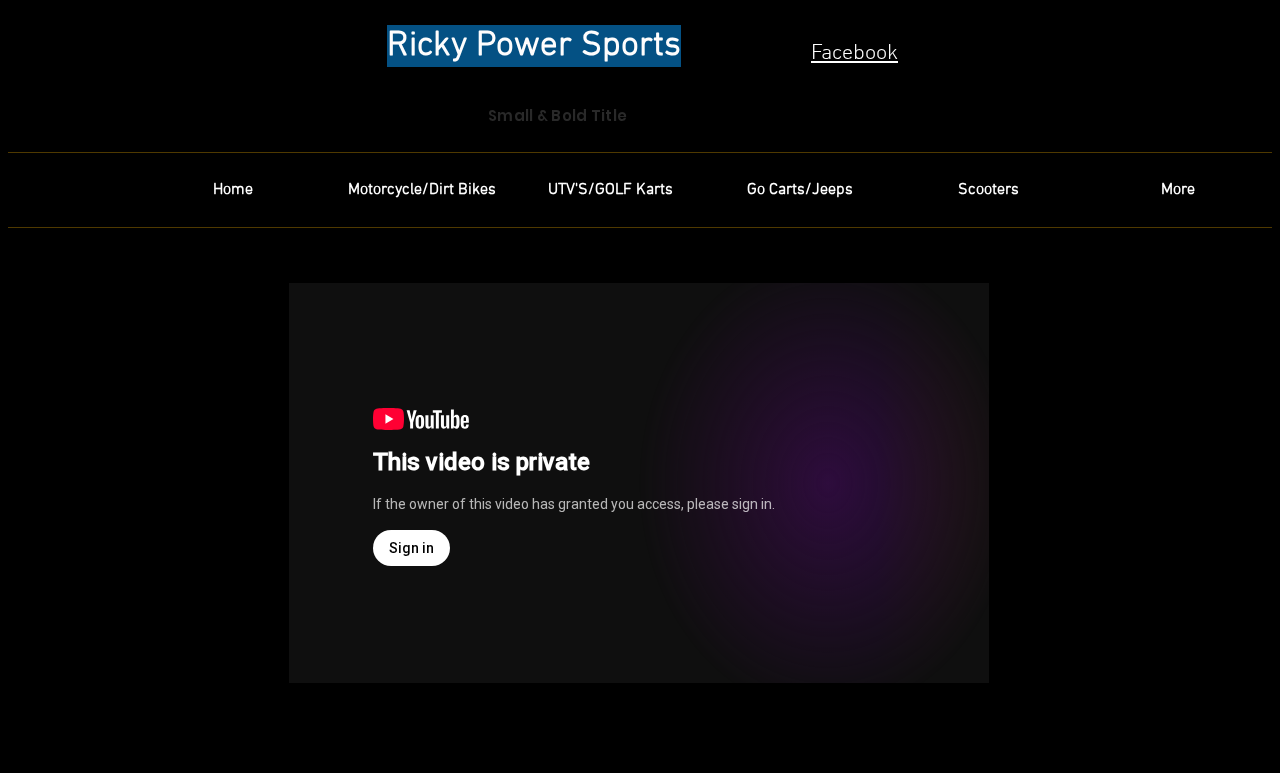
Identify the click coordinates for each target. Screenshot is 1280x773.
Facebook (854, 53)
